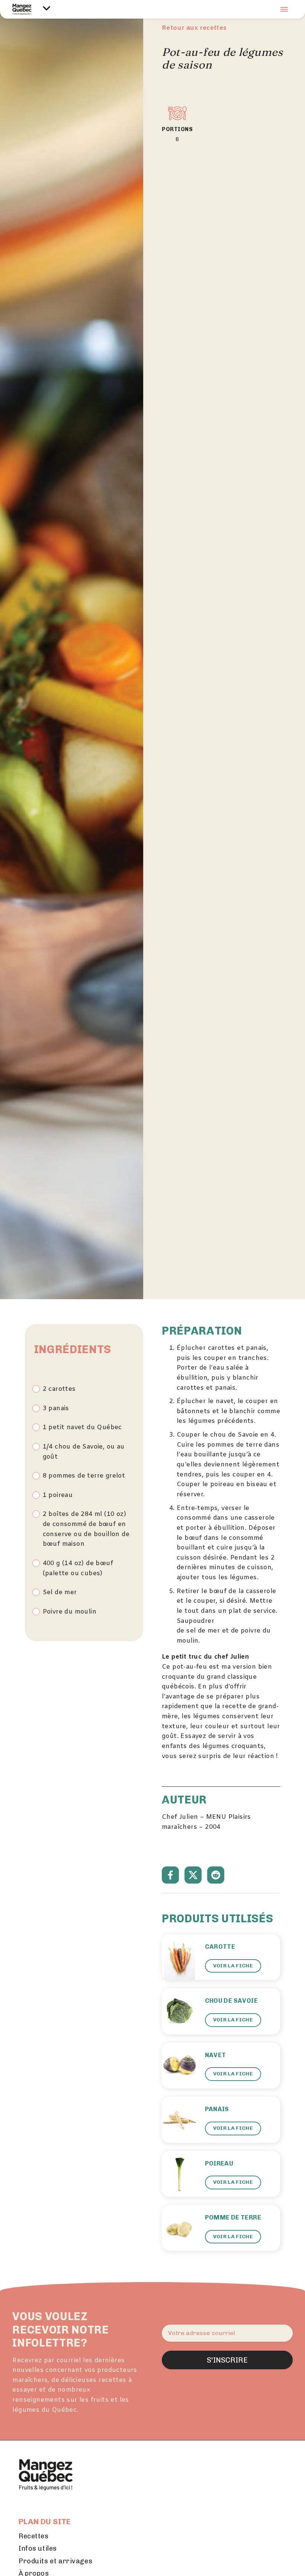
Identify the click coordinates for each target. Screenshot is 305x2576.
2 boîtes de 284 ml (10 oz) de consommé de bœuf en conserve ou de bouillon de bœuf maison (86, 1529)
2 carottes (59, 1389)
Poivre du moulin (70, 1612)
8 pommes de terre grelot (84, 1476)
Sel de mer (60, 1593)
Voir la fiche (233, 1966)
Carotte (220, 1947)
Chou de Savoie (232, 2001)
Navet (216, 2055)
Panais (217, 2109)
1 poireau (58, 1495)
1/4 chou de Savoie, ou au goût (84, 1452)
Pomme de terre (233, 2217)
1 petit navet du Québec (82, 1428)
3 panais (56, 1409)
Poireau (219, 2163)
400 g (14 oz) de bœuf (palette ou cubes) (78, 1569)
